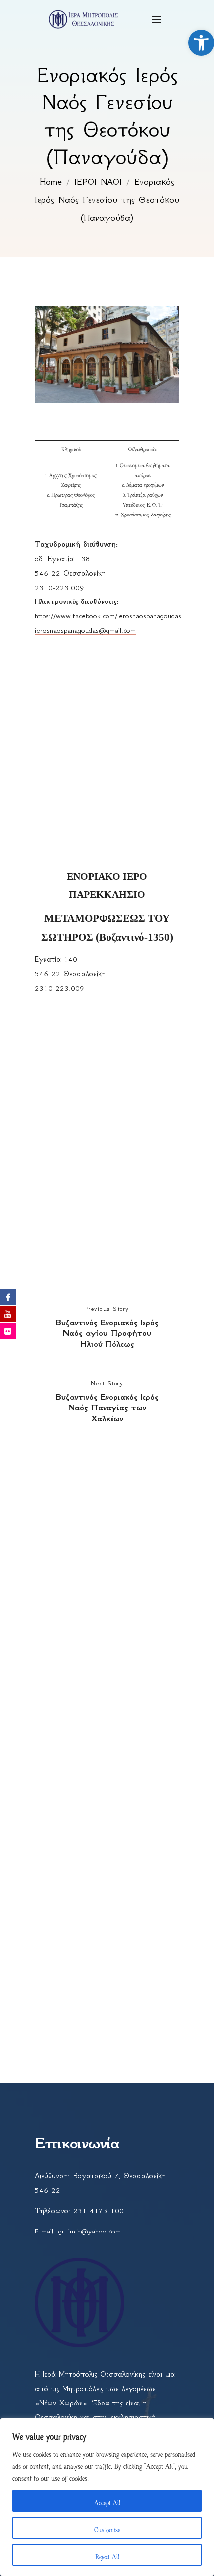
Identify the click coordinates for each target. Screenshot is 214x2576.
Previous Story (107, 1309)
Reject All (107, 2555)
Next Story (107, 1383)
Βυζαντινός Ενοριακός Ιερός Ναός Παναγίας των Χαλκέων (107, 1408)
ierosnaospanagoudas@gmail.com (85, 630)
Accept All (107, 2501)
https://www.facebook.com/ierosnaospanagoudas (108, 616)
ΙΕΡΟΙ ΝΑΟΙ (98, 182)
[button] (201, 43)
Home (51, 182)
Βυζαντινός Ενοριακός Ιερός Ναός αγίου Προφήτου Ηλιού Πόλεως (107, 1333)
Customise (107, 2528)
